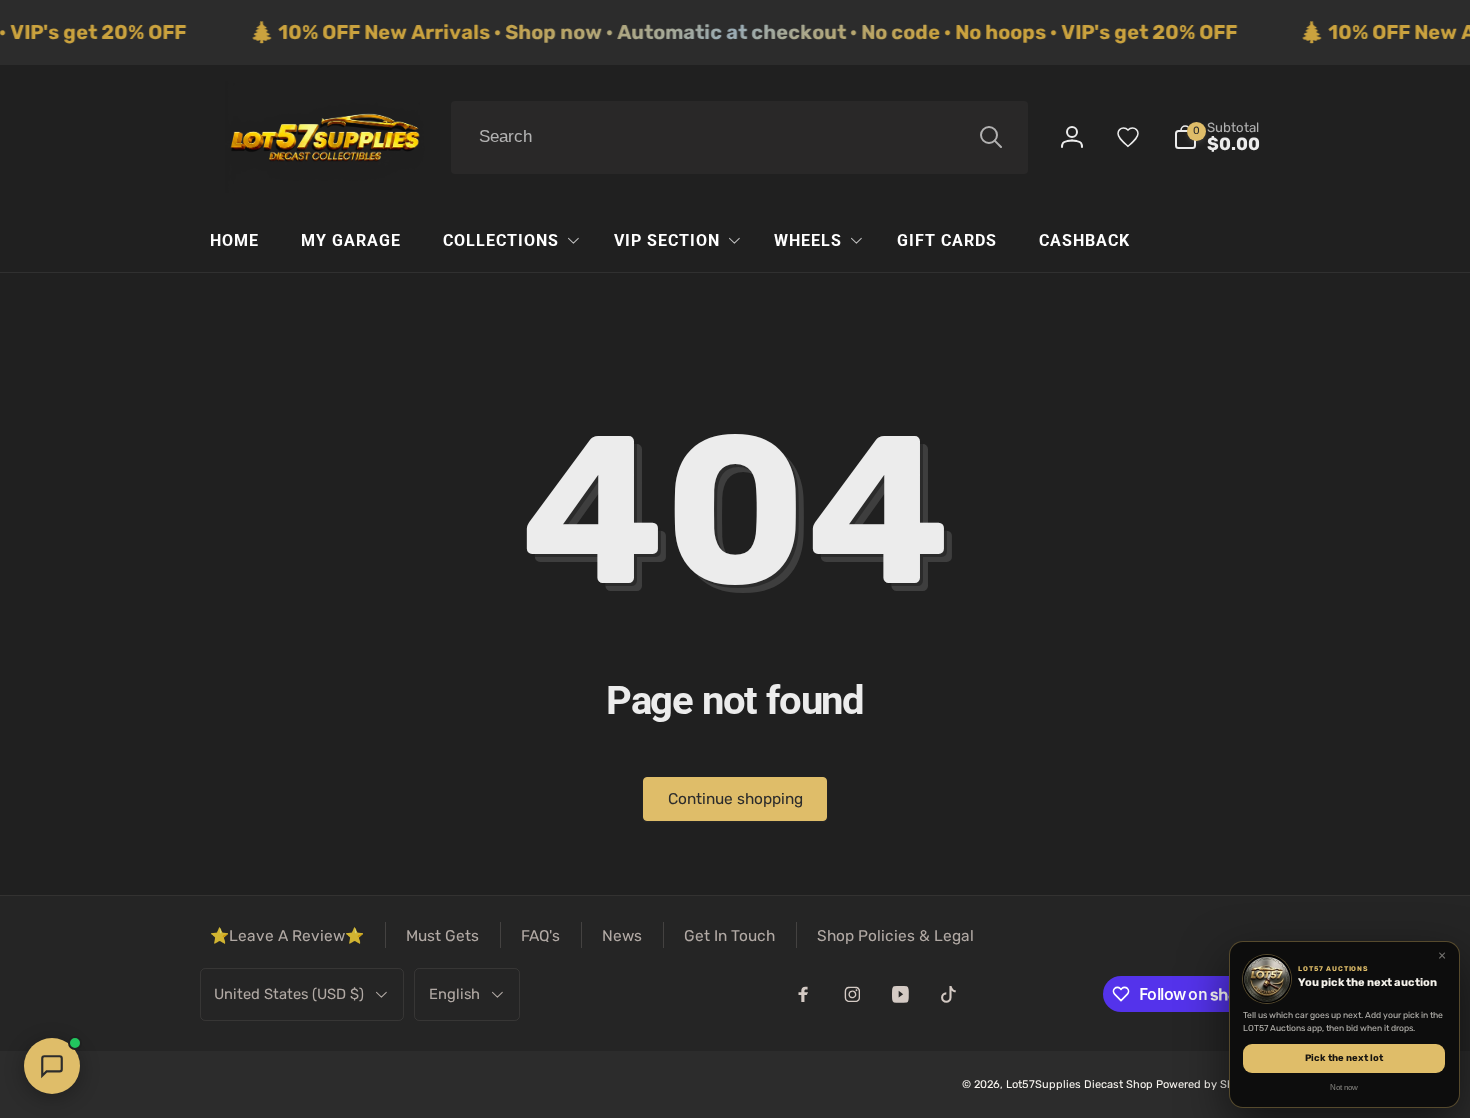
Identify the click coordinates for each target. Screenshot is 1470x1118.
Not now (1344, 1087)
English (454, 994)
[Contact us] (52, 1066)
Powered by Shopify (1208, 1084)
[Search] (991, 137)
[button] (1217, 137)
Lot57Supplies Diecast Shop (1079, 1084)
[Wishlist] (1128, 137)
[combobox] (739, 138)
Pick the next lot (1344, 1057)
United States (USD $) (289, 994)
